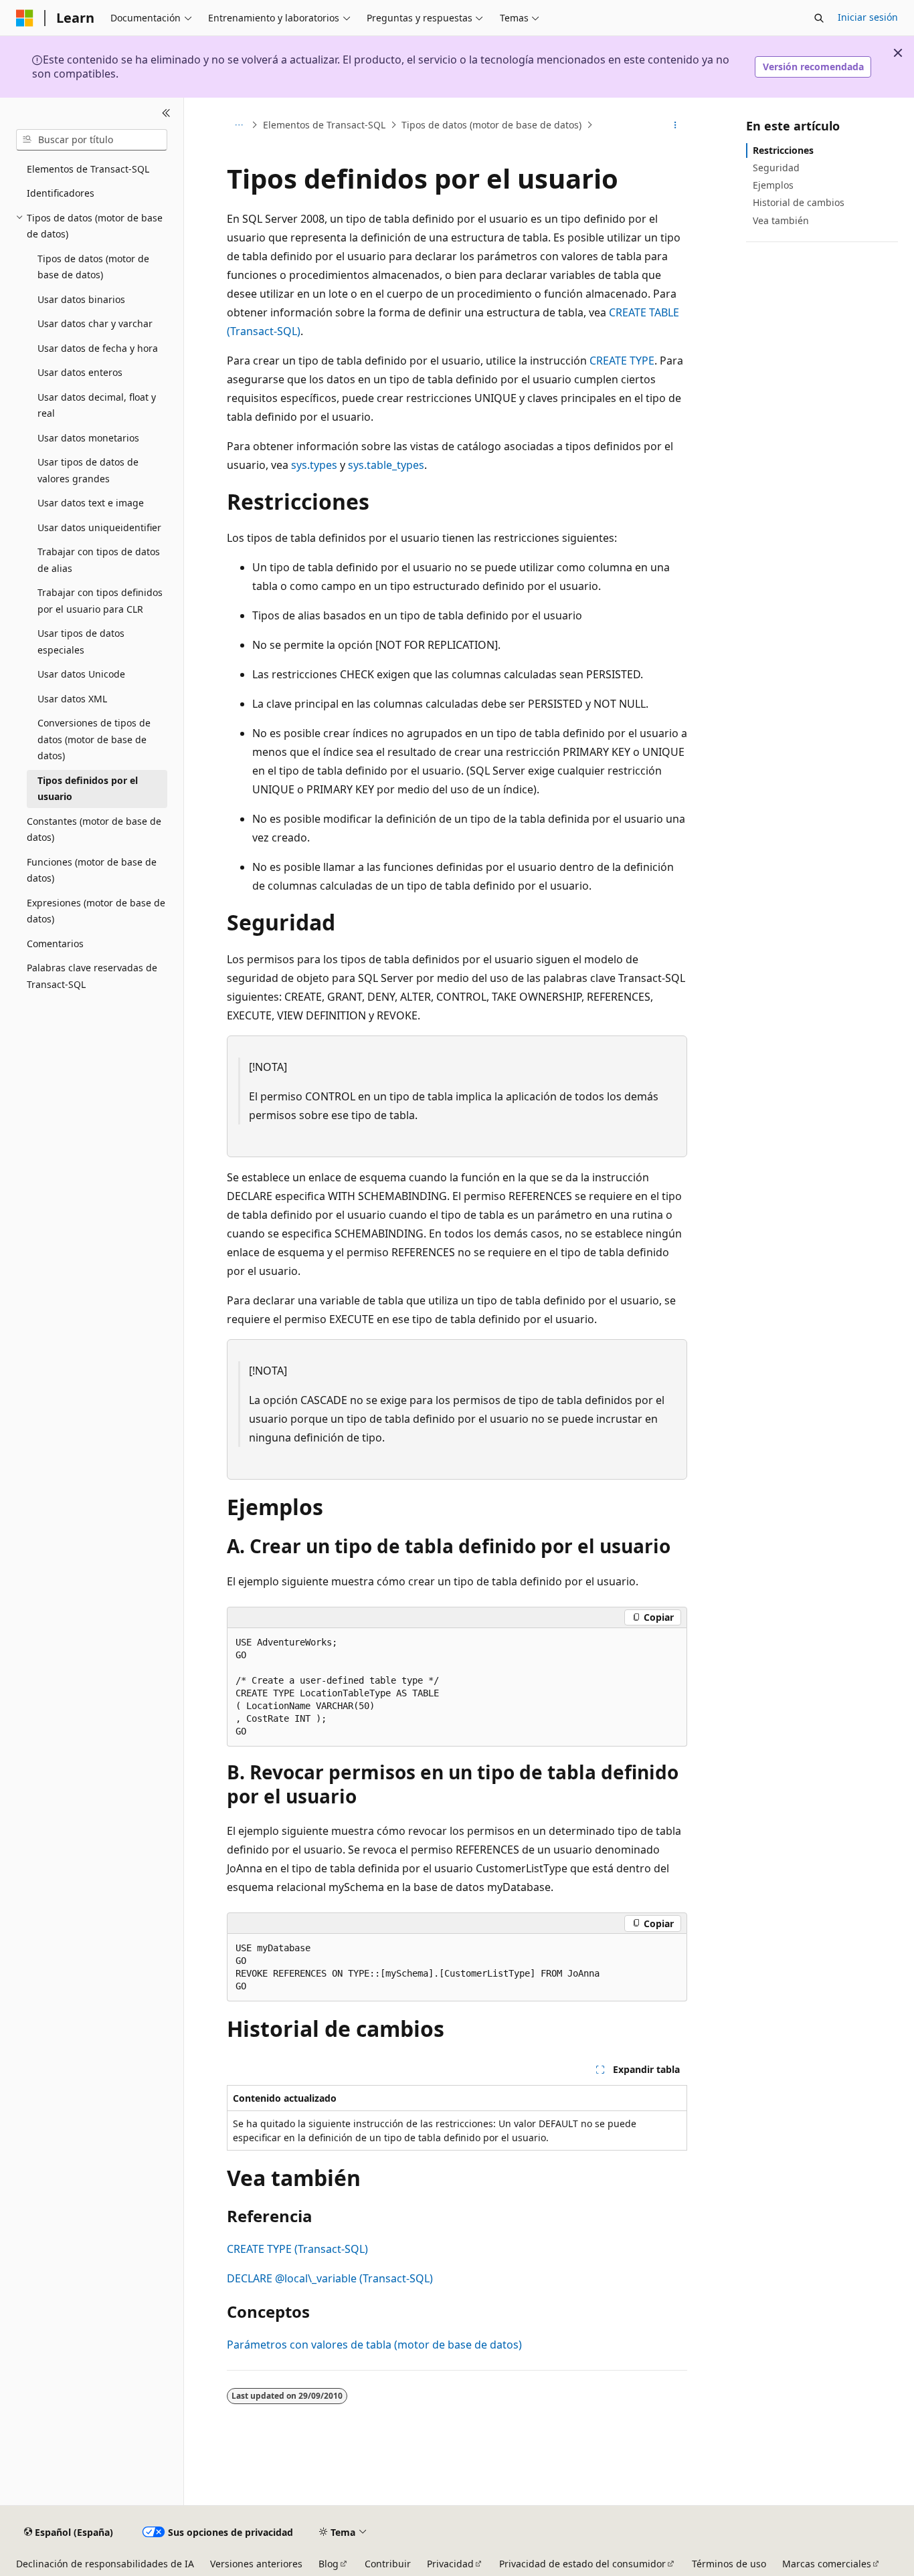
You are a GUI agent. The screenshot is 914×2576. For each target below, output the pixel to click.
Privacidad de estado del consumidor (582, 2564)
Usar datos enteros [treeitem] (80, 372)
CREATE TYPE (622, 361)
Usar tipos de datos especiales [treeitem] (81, 641)
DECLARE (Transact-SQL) (330, 2278)
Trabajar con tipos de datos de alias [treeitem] (99, 560)
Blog (329, 2564)
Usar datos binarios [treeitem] (81, 299)
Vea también (781, 220)
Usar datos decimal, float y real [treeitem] (97, 405)
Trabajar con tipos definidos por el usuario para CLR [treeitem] (100, 601)
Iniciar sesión (868, 17)
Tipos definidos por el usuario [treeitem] (88, 789)
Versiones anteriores (256, 2564)
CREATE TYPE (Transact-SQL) (297, 2249)
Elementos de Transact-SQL (324, 125)
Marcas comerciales (827, 2564)
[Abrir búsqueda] (819, 18)
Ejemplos (773, 185)
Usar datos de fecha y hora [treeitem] (98, 348)
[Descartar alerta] (898, 53)
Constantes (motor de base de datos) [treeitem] (94, 829)
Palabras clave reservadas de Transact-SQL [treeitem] (92, 976)
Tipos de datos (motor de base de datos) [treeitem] (93, 267)
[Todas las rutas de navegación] (239, 125)
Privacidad (450, 2564)
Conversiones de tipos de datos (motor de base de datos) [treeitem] (94, 739)
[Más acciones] (675, 125)
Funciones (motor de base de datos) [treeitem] (92, 870)
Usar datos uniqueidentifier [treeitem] (99, 527)
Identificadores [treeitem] (61, 193)
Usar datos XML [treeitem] (72, 699)
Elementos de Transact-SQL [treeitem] (88, 169)
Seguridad (776, 168)
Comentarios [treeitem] (55, 944)
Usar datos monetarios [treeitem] (88, 438)
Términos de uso (729, 2564)
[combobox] (92, 140)
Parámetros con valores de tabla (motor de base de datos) (374, 2345)
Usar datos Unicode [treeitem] (81, 674)
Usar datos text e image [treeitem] (91, 503)
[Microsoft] (25, 18)
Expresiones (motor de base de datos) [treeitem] (96, 911)
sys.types (314, 465)
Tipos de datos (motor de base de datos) (491, 125)
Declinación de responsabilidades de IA (105, 2564)
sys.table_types (386, 465)
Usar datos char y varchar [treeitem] (95, 323)
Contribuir (388, 2564)
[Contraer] (166, 114)
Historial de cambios (799, 202)
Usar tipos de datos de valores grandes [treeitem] (88, 470)
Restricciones (783, 150)
